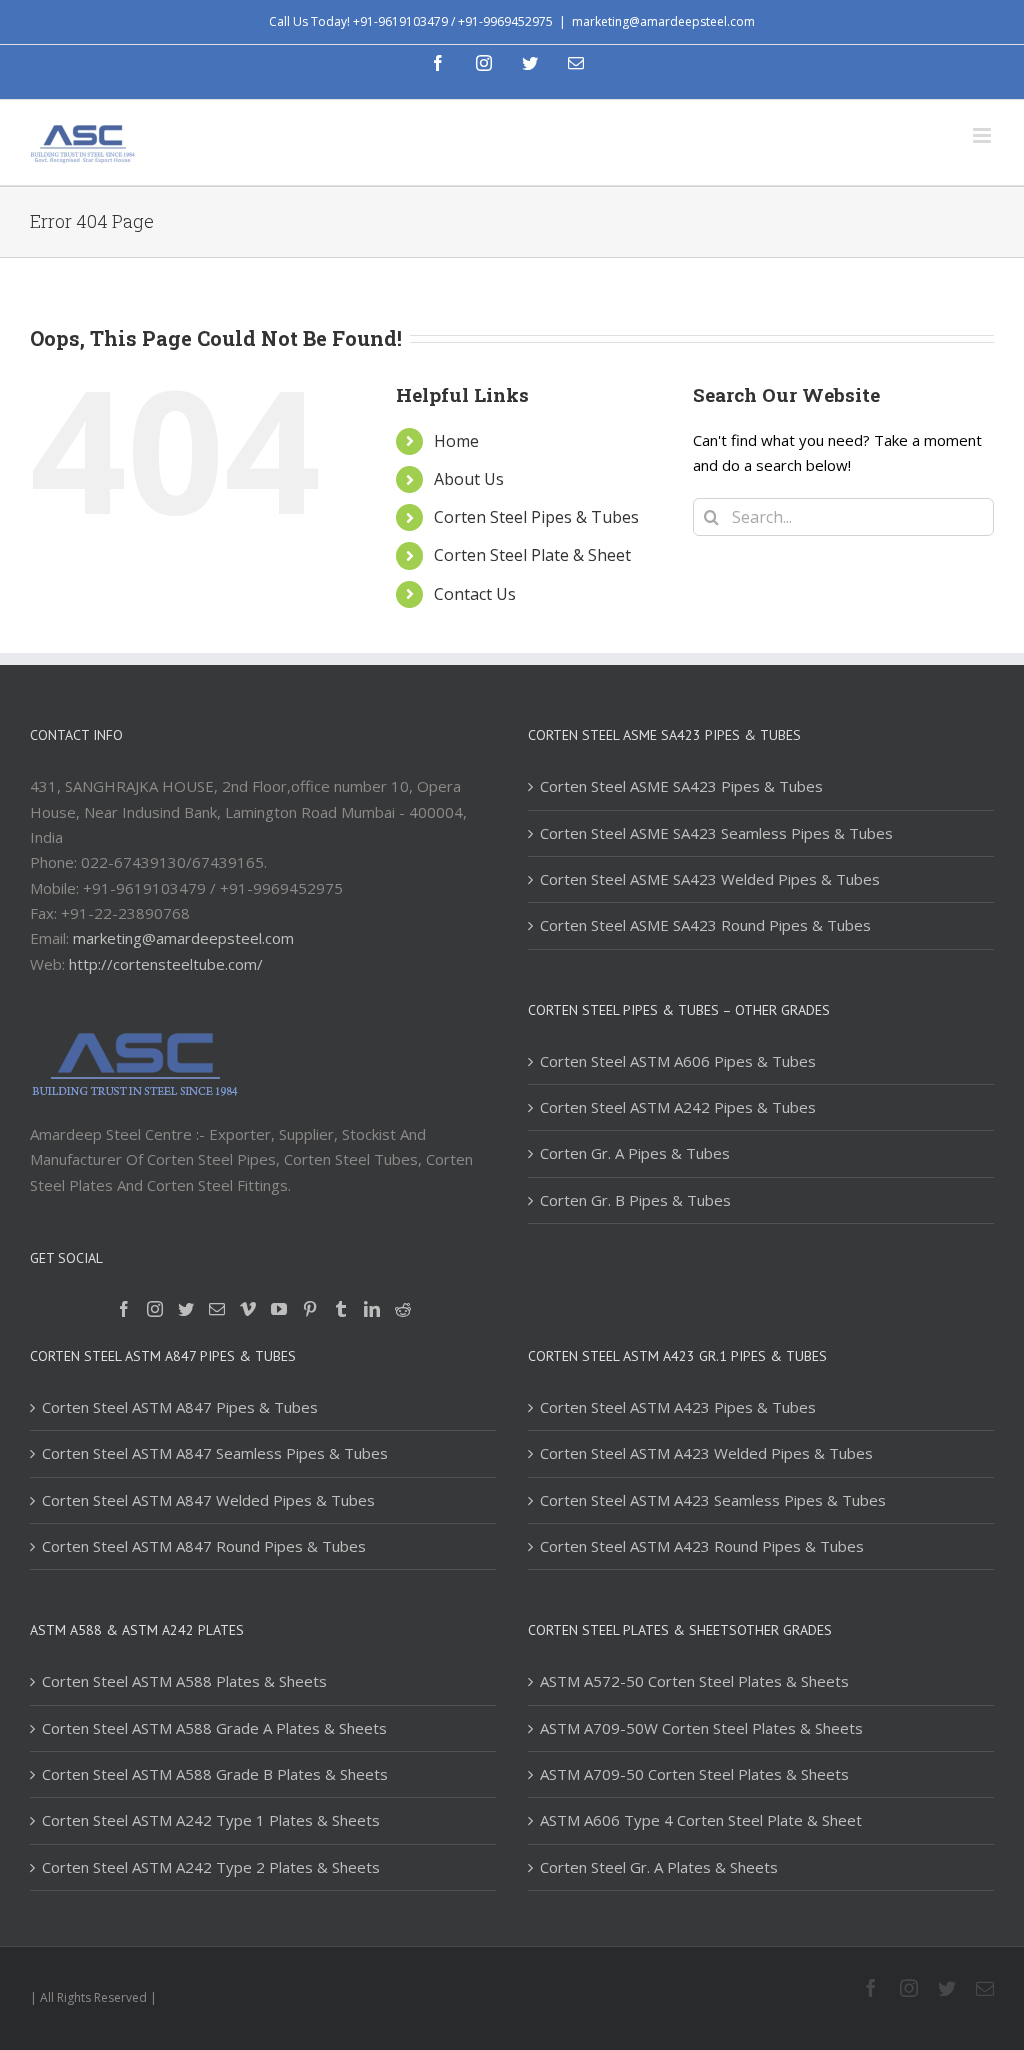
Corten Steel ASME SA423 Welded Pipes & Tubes (710, 879)
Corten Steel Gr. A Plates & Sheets (659, 1867)
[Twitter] (186, 1309)
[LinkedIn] (372, 1309)
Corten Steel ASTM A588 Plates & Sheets (184, 1681)
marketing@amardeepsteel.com (663, 21)
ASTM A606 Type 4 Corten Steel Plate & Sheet (701, 1820)
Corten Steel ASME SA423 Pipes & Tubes (681, 786)
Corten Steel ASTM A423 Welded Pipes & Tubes (706, 1453)
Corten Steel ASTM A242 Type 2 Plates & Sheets (211, 1867)
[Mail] (217, 1309)
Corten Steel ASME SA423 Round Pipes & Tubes (705, 925)
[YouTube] (279, 1309)
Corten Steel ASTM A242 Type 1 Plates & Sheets (211, 1820)
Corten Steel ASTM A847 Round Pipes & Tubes (204, 1546)
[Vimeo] (248, 1309)
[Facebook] (124, 1309)
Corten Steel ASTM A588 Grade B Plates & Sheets (215, 1774)
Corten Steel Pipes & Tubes (536, 517)
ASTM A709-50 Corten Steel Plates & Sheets (694, 1774)
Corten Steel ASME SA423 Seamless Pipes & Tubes (716, 833)
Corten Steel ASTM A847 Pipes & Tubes (180, 1407)
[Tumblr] (341, 1309)
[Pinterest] (310, 1309)
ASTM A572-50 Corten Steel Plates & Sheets (694, 1681)
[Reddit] (403, 1309)
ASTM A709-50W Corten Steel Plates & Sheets (701, 1728)
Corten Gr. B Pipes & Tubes (635, 1200)
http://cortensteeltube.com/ (166, 964)
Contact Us (475, 594)
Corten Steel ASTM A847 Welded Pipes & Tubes (208, 1500)
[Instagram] (155, 1309)
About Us (469, 479)
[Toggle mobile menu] (983, 135)
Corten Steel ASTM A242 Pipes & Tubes (678, 1107)
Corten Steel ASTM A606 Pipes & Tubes (678, 1061)
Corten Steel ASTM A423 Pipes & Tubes (678, 1407)
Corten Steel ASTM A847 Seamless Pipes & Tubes (215, 1453)
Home (456, 441)
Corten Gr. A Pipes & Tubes (635, 1153)
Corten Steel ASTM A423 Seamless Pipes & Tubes (713, 1500)
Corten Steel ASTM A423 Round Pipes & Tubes (702, 1546)
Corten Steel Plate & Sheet (532, 555)
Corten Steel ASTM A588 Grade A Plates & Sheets (214, 1728)
